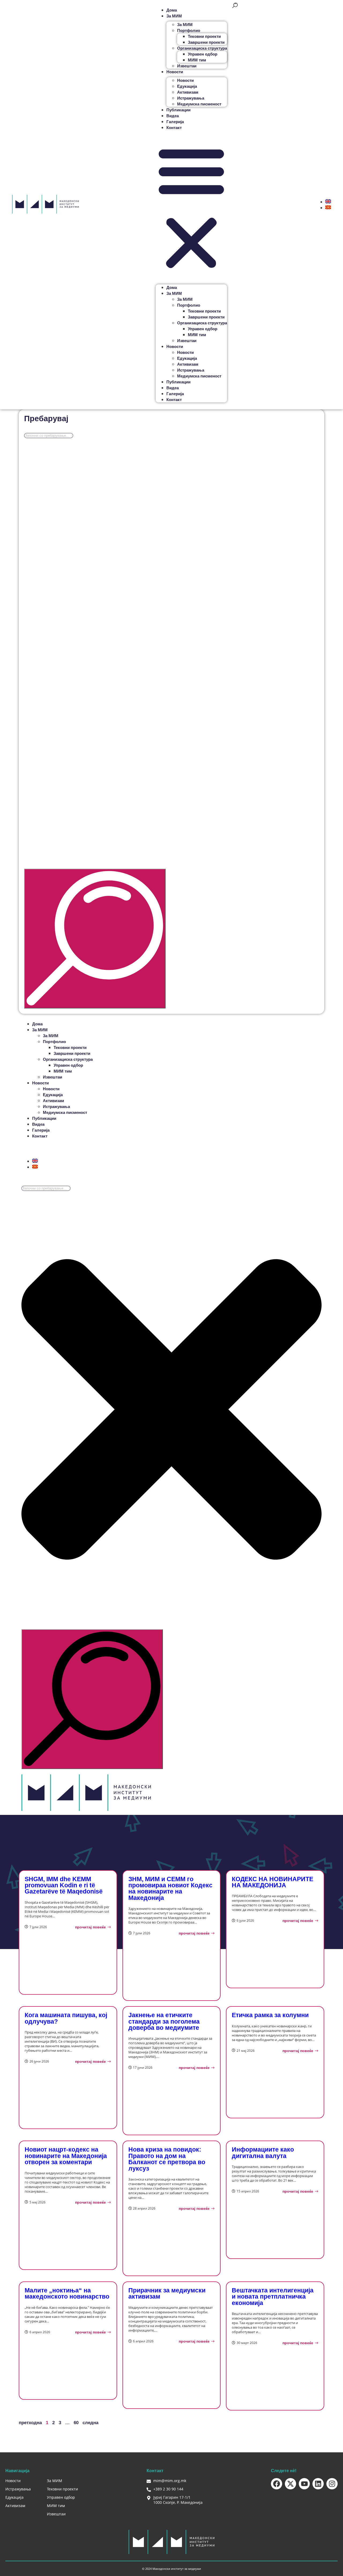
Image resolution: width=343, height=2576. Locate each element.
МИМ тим (197, 60)
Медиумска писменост (199, 104)
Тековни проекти (204, 36)
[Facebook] (277, 2484)
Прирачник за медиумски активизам (167, 2293)
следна (90, 2423)
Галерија (175, 122)
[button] (191, 207)
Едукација (187, 86)
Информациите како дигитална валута (263, 2153)
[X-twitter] (290, 2484)
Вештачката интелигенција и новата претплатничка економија (273, 2297)
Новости (185, 80)
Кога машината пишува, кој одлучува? (66, 2018)
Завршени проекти (206, 42)
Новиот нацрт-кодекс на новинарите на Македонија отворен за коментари (66, 2156)
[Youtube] (304, 2484)
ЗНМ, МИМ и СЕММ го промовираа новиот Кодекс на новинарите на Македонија (170, 1888)
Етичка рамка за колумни (270, 2015)
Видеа (173, 116)
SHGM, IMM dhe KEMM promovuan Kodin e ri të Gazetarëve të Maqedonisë (64, 1885)
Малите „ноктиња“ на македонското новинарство (67, 2293)
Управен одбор (203, 54)
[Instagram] (332, 2484)
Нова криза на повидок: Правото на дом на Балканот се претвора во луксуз (167, 2159)
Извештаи (187, 66)
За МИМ (185, 25)
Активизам (188, 92)
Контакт (174, 128)
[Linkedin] (318, 2484)
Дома (172, 10)
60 (76, 2423)
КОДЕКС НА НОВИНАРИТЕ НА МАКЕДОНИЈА (273, 1882)
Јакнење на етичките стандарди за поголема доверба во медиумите (164, 2021)
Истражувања (191, 98)
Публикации (178, 110)
